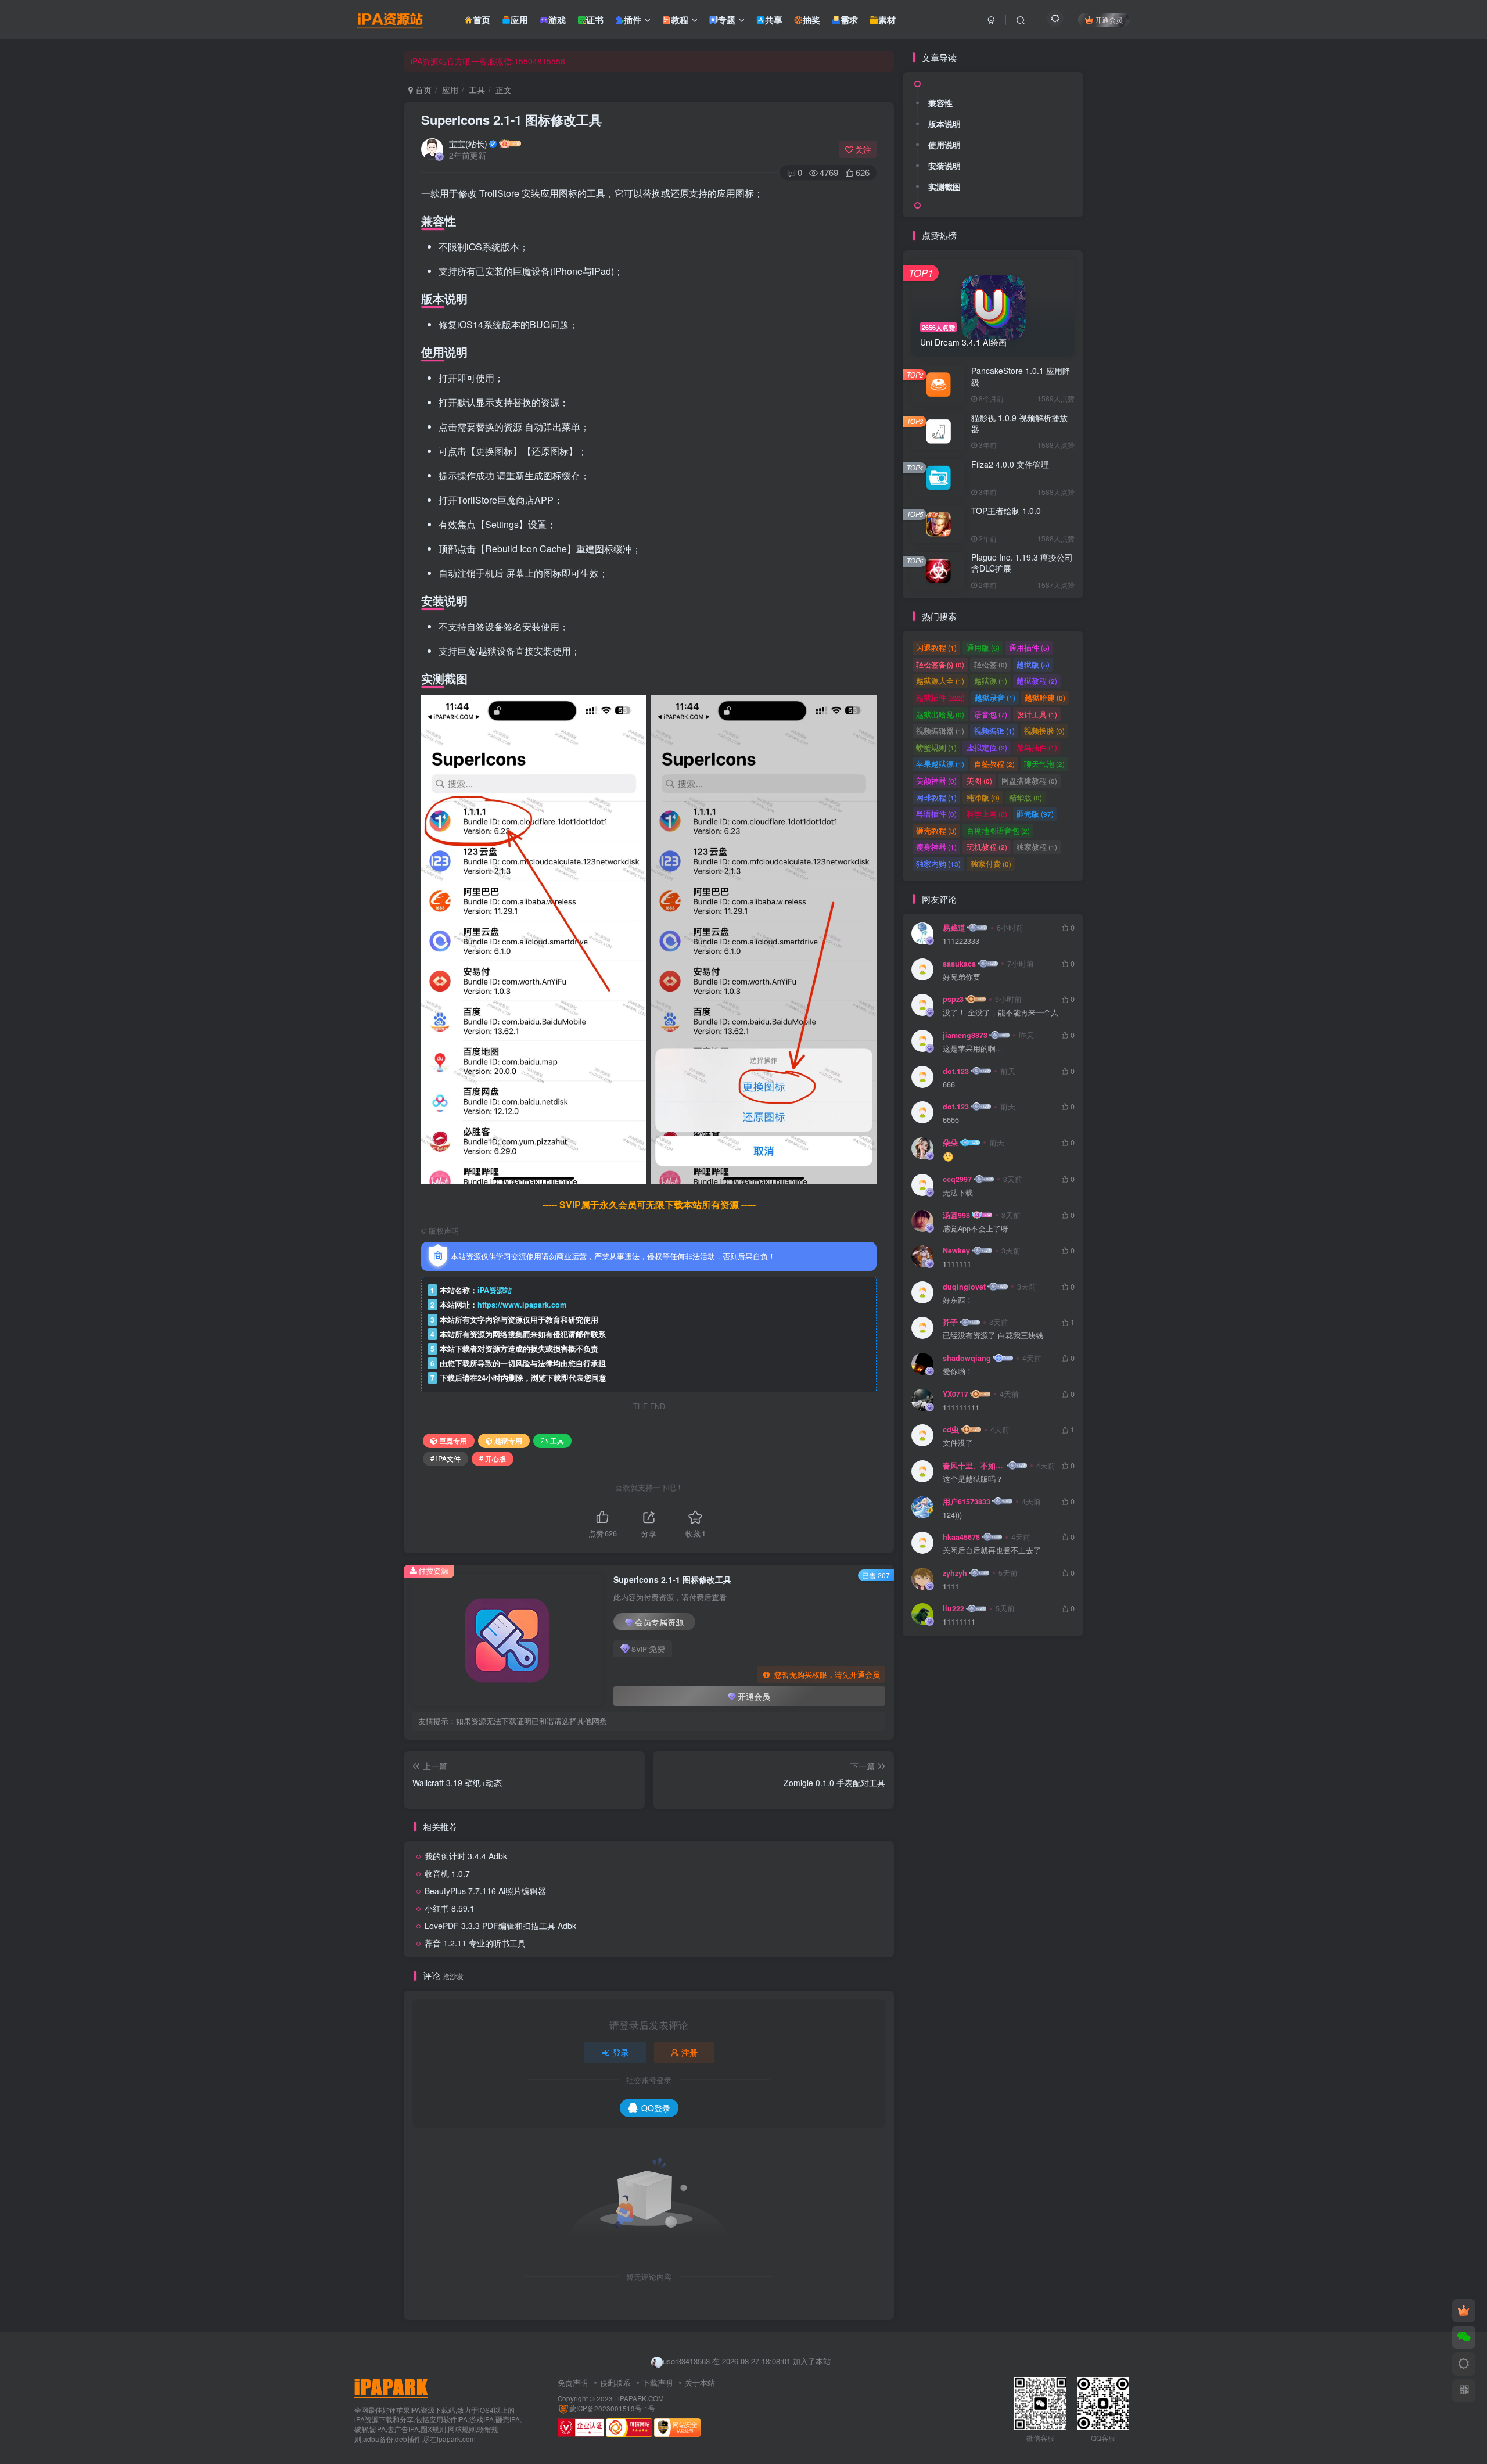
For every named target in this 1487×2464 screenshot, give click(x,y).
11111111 (959, 1622)
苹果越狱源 (940, 764)
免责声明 (573, 2382)
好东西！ (958, 1300)
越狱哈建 (1045, 697)
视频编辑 (994, 730)
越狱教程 (1037, 680)
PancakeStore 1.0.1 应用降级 (1021, 376)
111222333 (961, 941)
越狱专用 (508, 1440)
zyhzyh (955, 1573)
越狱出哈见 (940, 714)
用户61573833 (967, 1502)
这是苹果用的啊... (973, 1049)
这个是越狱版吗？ (973, 1479)
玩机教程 (987, 847)
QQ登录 (656, 2108)
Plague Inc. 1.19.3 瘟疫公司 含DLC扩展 (1022, 563)
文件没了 (958, 1443)
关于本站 (700, 2382)
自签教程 (994, 764)
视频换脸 (1044, 730)
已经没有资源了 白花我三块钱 (993, 1336)
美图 (979, 780)
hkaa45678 (961, 1537)
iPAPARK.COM (641, 2398)
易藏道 (954, 928)
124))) (952, 1515)
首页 (422, 89)
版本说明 (944, 124)
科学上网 (987, 813)
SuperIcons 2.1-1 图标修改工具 (511, 120)
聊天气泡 (1044, 764)
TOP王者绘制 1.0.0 (1006, 511)
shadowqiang (967, 1358)
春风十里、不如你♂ (974, 1466)
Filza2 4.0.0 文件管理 (1010, 464)
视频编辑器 (940, 730)
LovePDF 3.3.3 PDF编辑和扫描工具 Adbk (500, 1926)
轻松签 (991, 664)
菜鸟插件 (1037, 747)
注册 (689, 2052)
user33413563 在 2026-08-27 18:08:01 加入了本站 (747, 2354)
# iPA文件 (446, 1458)
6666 (951, 1120)
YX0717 (956, 1394)
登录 (621, 2052)
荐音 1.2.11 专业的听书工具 (475, 1943)
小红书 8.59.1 (450, 1908)
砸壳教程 (936, 830)
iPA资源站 (495, 1290)
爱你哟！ (958, 1372)
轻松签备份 (940, 664)
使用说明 (944, 145)
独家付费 (991, 863)
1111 (951, 1587)
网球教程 (936, 797)
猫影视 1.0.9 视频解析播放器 (1019, 423)
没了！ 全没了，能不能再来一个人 (1001, 1013)
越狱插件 (940, 697)
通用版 (983, 647)
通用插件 (1029, 647)
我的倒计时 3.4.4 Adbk (466, 1856)
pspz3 (953, 999)
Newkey (956, 1251)
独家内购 (938, 863)
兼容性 (940, 103)
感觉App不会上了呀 (976, 1229)
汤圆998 (956, 1215)
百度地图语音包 (998, 830)
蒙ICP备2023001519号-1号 (612, 2408)
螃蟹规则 (936, 747)
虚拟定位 (987, 747)
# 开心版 (493, 1458)
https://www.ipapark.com (522, 1305)
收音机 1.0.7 (447, 1873)
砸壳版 (1035, 813)
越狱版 (1033, 664)
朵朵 (950, 1143)
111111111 (961, 1408)
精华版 (1026, 797)
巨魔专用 (453, 1440)
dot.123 (956, 1071)
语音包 (991, 714)
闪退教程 (936, 647)
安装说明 (944, 166)
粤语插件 (936, 813)
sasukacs (959, 964)
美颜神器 (936, 780)
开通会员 (1109, 19)
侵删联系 (615, 2382)
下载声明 (658, 2382)
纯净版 (983, 797)
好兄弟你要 (962, 977)
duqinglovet (964, 1287)
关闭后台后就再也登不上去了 (992, 1551)
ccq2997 (957, 1179)
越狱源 (991, 680)
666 (949, 1085)
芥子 (950, 1322)
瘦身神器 (936, 847)
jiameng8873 (965, 1035)
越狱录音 (995, 697)
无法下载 (958, 1193)
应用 (450, 89)
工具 (477, 89)
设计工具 (1037, 714)
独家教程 (1037, 847)
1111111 (957, 1264)
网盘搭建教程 (1029, 780)
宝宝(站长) (468, 143)
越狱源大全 (940, 680)
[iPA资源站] (391, 2386)
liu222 (953, 1608)
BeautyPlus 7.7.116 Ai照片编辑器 (485, 1891)
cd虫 (951, 1429)
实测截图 (944, 186)
